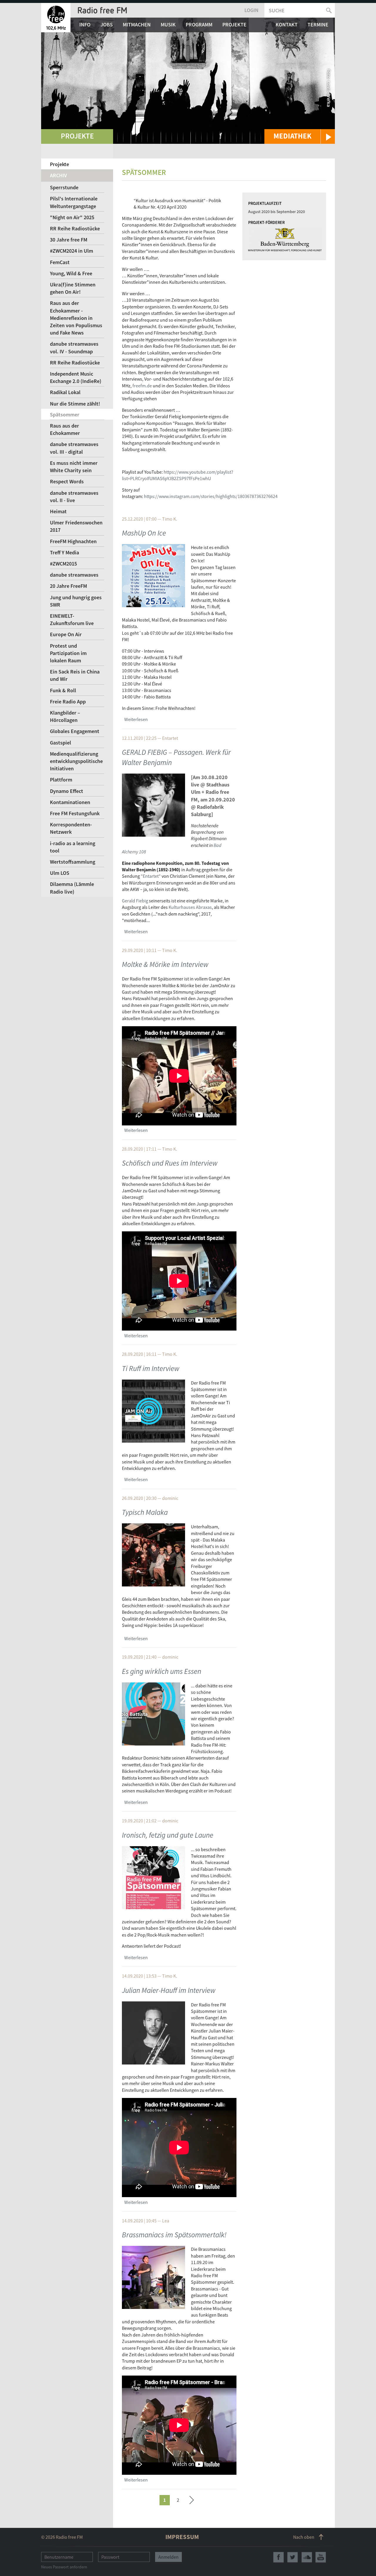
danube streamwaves (74, 575)
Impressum (182, 2537)
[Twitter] (293, 2557)
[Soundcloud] (307, 2557)
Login (251, 10)
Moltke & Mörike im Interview (165, 964)
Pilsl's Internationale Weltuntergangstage (74, 202)
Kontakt (287, 25)
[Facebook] (278, 2557)
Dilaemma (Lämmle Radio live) (72, 888)
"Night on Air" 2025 (72, 217)
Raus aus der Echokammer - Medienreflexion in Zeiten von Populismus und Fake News (76, 318)
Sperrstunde (64, 187)
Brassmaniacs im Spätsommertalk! (174, 2235)
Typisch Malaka (145, 1512)
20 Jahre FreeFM (68, 586)
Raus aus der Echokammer (65, 429)
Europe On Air (66, 634)
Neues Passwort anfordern (64, 2567)
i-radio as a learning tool (73, 847)
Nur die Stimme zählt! (75, 404)
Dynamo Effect (67, 791)
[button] (300, 136)
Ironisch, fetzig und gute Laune (168, 1835)
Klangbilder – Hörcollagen (65, 716)
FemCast (60, 262)
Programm (199, 25)
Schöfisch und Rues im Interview (170, 1163)
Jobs (107, 25)
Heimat (58, 511)
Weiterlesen (136, 719)
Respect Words (67, 481)
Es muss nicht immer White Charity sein (74, 467)
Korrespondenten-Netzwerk (71, 828)
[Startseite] (56, 18)
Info (85, 25)
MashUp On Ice (144, 533)
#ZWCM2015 (63, 564)
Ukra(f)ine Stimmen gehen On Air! (73, 288)
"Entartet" (151, 876)
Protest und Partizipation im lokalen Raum (68, 653)
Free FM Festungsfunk (75, 813)
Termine (318, 25)
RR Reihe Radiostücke (75, 228)
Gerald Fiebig (135, 901)
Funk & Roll (63, 690)
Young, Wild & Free (71, 273)
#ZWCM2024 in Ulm (72, 251)
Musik (168, 25)
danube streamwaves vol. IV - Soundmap (74, 347)
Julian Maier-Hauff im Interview (169, 1990)
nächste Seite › (192, 2499)
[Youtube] (321, 2557)
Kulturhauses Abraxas (190, 907)
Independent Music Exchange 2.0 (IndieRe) (76, 377)
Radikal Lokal (65, 392)
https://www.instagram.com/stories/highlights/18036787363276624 (211, 496)
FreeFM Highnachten (73, 541)
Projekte (234, 25)
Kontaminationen (70, 802)
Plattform (61, 780)
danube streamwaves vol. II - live (74, 497)
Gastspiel (61, 743)
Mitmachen (137, 25)
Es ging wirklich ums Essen (162, 1671)
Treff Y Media (64, 552)
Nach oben (304, 2537)
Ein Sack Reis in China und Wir (75, 675)
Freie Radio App (68, 702)
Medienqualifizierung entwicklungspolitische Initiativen (76, 761)
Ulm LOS (60, 873)
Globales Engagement (75, 731)
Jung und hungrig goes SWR (76, 601)
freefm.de (142, 386)
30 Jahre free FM (69, 240)
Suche (277, 10)
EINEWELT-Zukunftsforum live (72, 619)
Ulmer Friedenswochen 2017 (76, 526)
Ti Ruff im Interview (151, 1368)
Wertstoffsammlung (73, 862)
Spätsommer (65, 415)
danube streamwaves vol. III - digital (74, 448)
